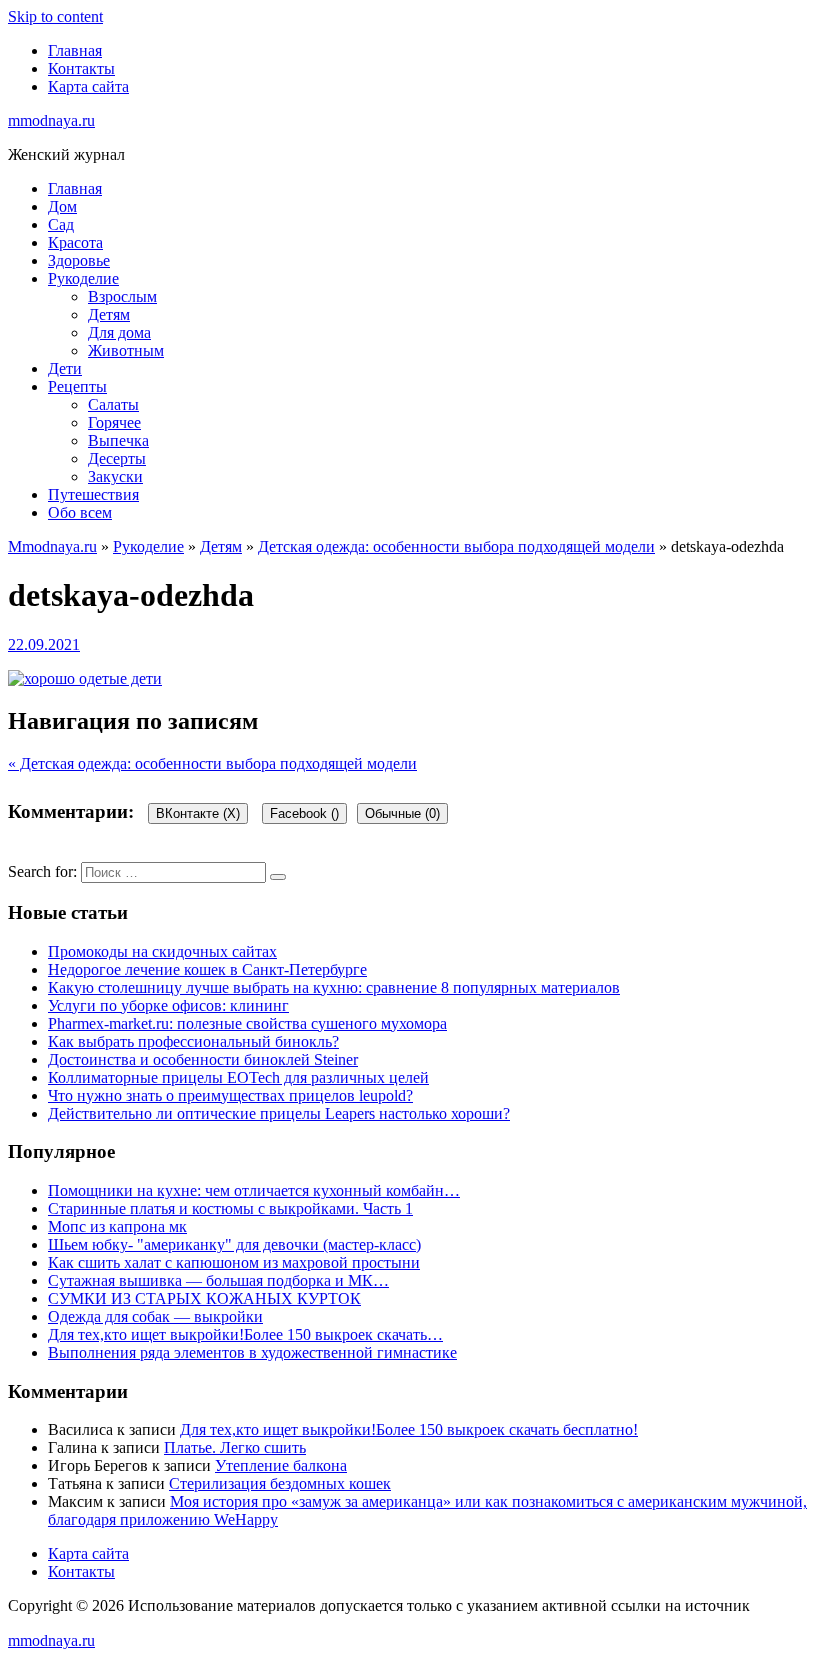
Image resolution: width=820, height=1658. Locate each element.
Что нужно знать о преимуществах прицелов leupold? (230, 1095)
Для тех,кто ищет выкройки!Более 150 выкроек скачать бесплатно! (409, 1429)
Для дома (119, 332)
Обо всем (80, 512)
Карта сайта (88, 86)
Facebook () (304, 813)
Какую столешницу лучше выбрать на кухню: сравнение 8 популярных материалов (334, 987)
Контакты (81, 68)
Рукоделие (83, 278)
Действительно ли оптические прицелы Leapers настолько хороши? (279, 1113)
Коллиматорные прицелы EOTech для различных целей (238, 1077)
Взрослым (122, 296)
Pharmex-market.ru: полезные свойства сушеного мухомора (247, 1023)
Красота (75, 242)
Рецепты (77, 386)
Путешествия (93, 494)
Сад (61, 224)
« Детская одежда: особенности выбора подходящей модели (212, 763)
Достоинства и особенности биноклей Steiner (203, 1059)
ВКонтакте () (198, 813)
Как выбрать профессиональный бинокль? (193, 1041)
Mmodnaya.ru (52, 546)
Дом (62, 206)
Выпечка (118, 440)
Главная (75, 50)
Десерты (117, 458)
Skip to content (55, 16)
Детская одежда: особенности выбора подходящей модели (456, 546)
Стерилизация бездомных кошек (280, 1483)
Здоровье (79, 260)
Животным (126, 350)
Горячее (114, 422)
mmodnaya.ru (51, 120)
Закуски (115, 476)
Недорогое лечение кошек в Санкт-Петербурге (207, 969)
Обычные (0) (402, 813)
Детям (109, 314)
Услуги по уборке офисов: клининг (168, 1005)
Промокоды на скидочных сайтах (162, 951)
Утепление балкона (281, 1465)
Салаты (113, 404)
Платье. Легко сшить (235, 1447)
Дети (65, 368)
